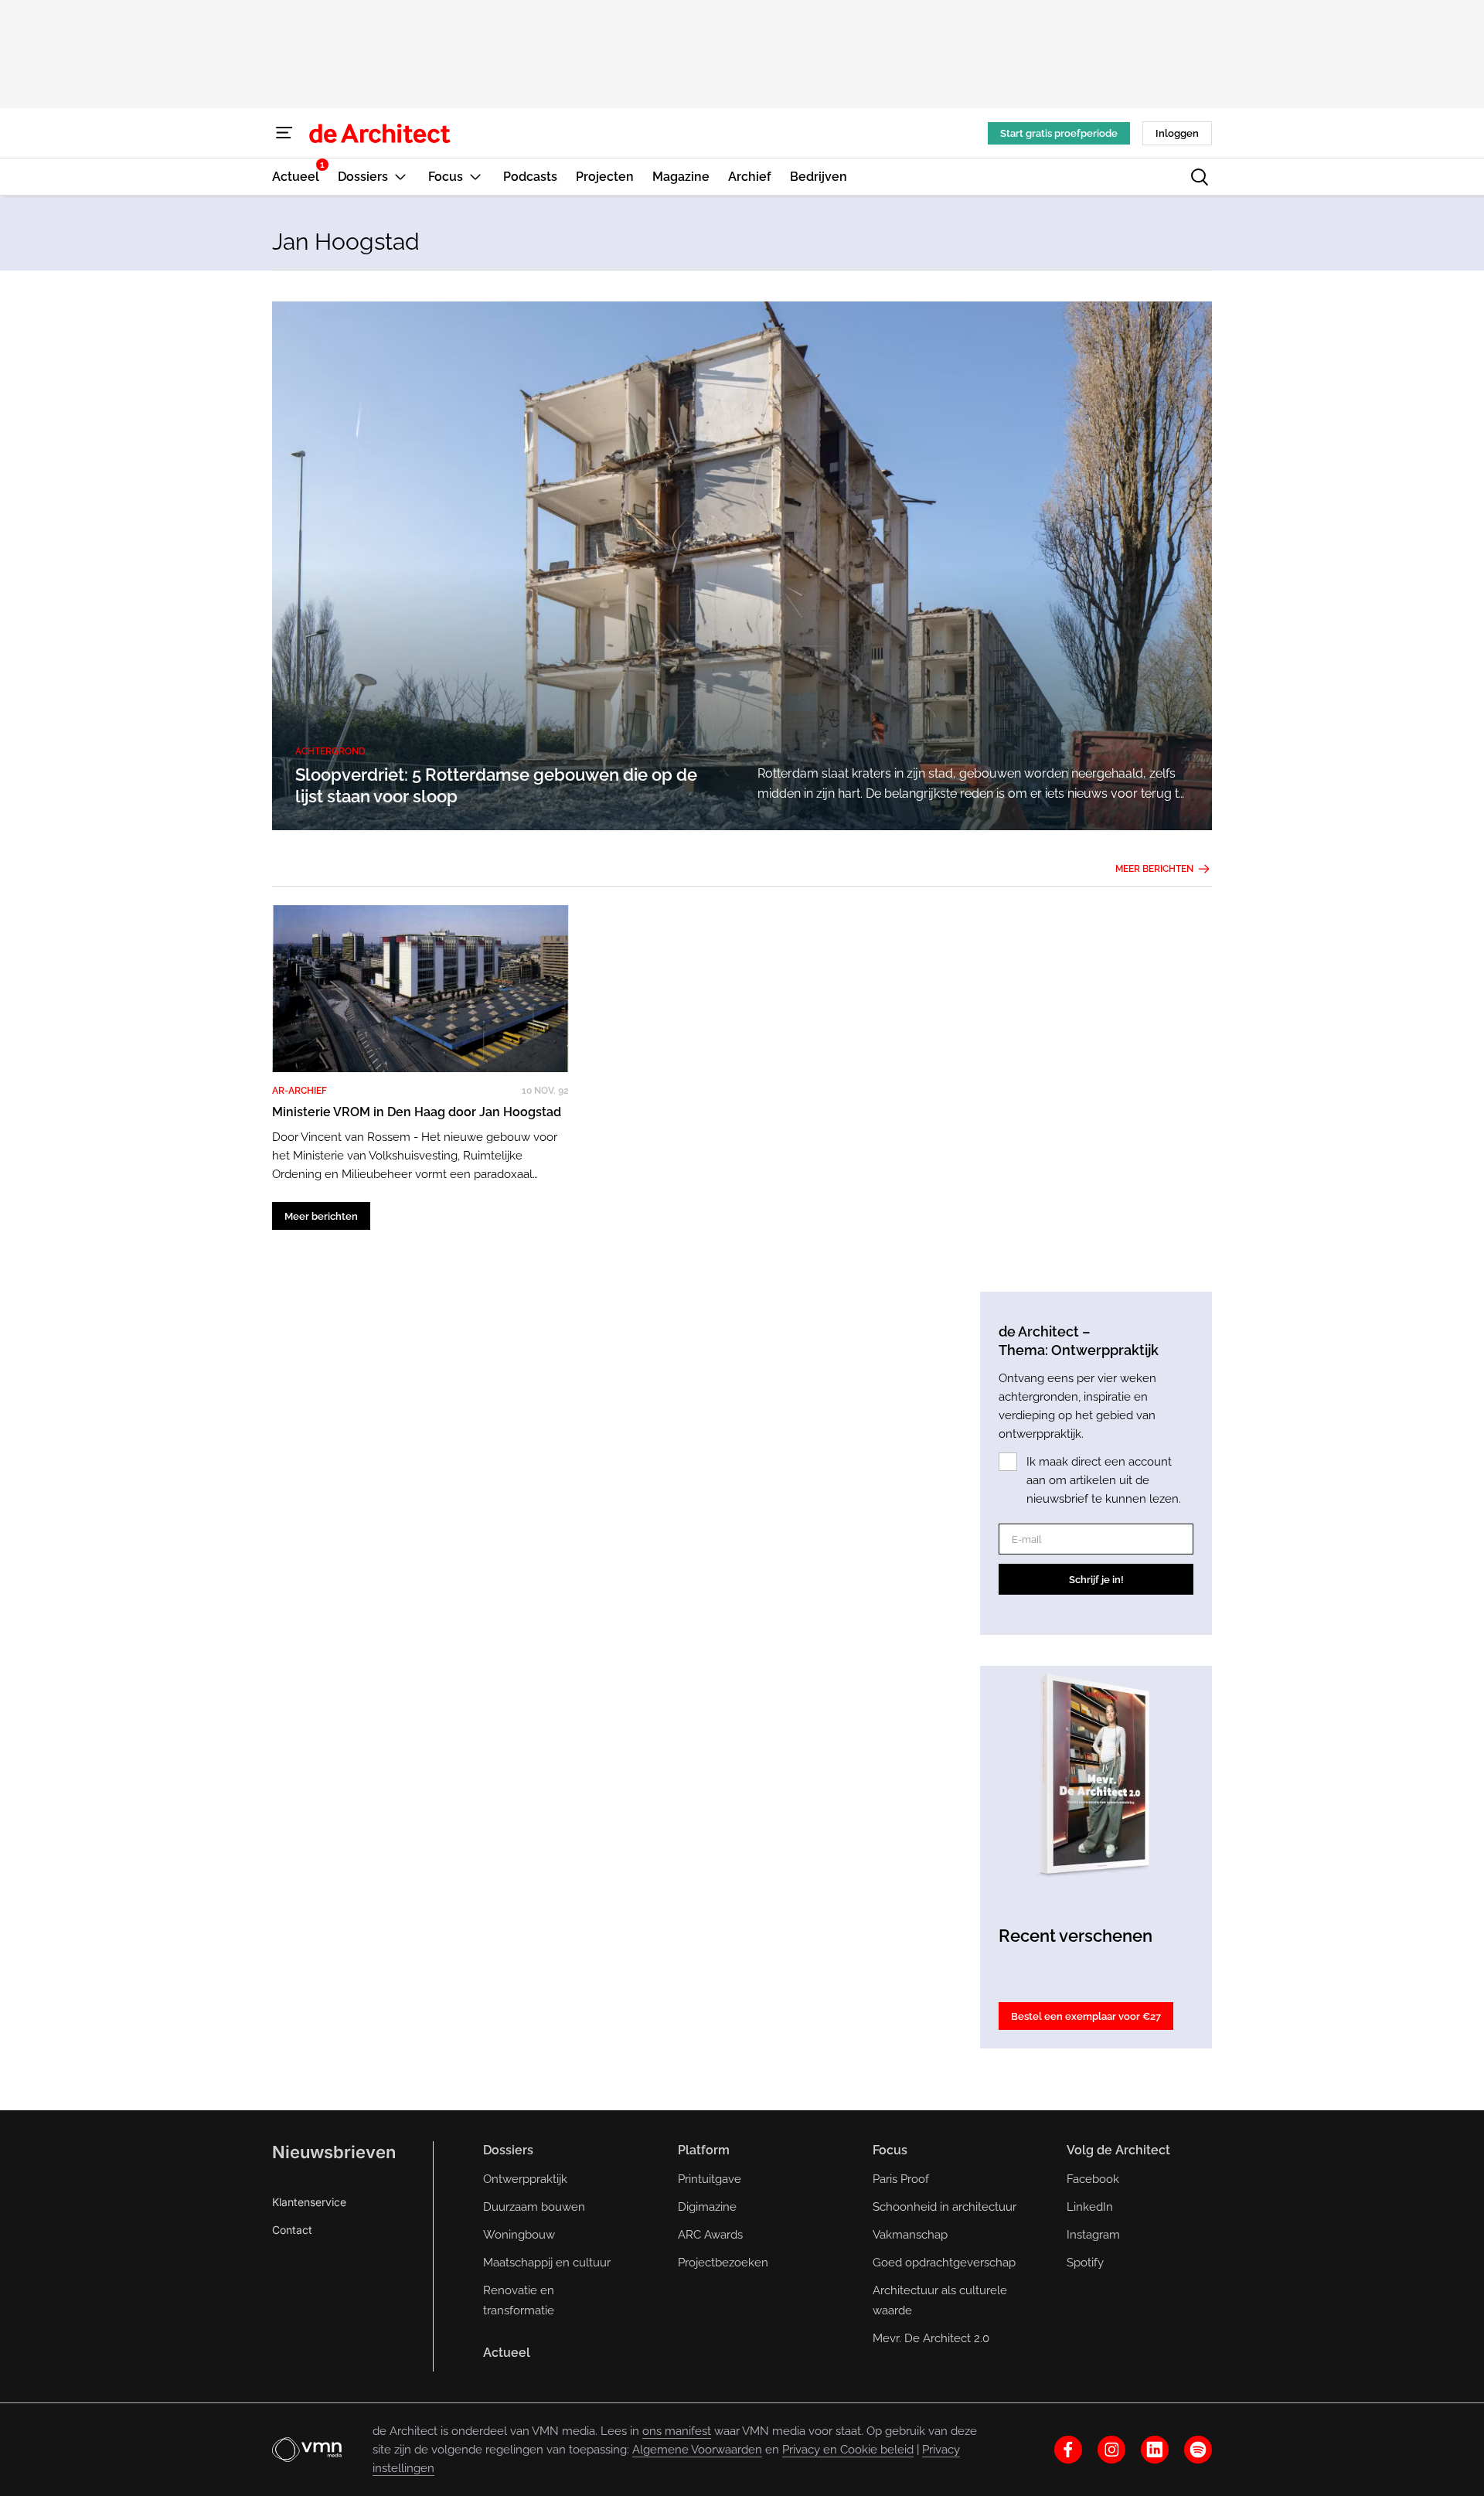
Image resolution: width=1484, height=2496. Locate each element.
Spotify (1085, 2263)
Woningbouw (519, 2235)
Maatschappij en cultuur (547, 2263)
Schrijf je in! (1096, 1580)
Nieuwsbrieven (334, 2152)
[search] (1200, 177)
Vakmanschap (910, 2235)
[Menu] (284, 133)
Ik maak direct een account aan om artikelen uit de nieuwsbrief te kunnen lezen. (1104, 1480)
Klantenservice (309, 2202)
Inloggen (1177, 133)
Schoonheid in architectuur (945, 2207)
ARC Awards (710, 2235)
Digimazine (707, 2207)
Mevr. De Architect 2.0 (931, 2338)
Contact (292, 2230)
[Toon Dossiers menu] (400, 177)
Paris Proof (901, 2179)
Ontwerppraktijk (525, 2179)
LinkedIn (1090, 2207)
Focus (890, 2150)
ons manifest (677, 2431)
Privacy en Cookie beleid (848, 2450)
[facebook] (1068, 2450)
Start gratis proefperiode (1059, 133)
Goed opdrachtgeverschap (944, 2263)
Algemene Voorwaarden (697, 2450)
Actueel (507, 2353)
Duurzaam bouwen (534, 2207)
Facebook (1093, 2179)
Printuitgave (710, 2179)
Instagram (1093, 2235)
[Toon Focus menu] (475, 177)
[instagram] (1111, 2450)
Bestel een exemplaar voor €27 (1086, 2016)
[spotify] (1198, 2450)
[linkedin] (1155, 2450)
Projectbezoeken (723, 2263)
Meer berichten (1154, 869)
